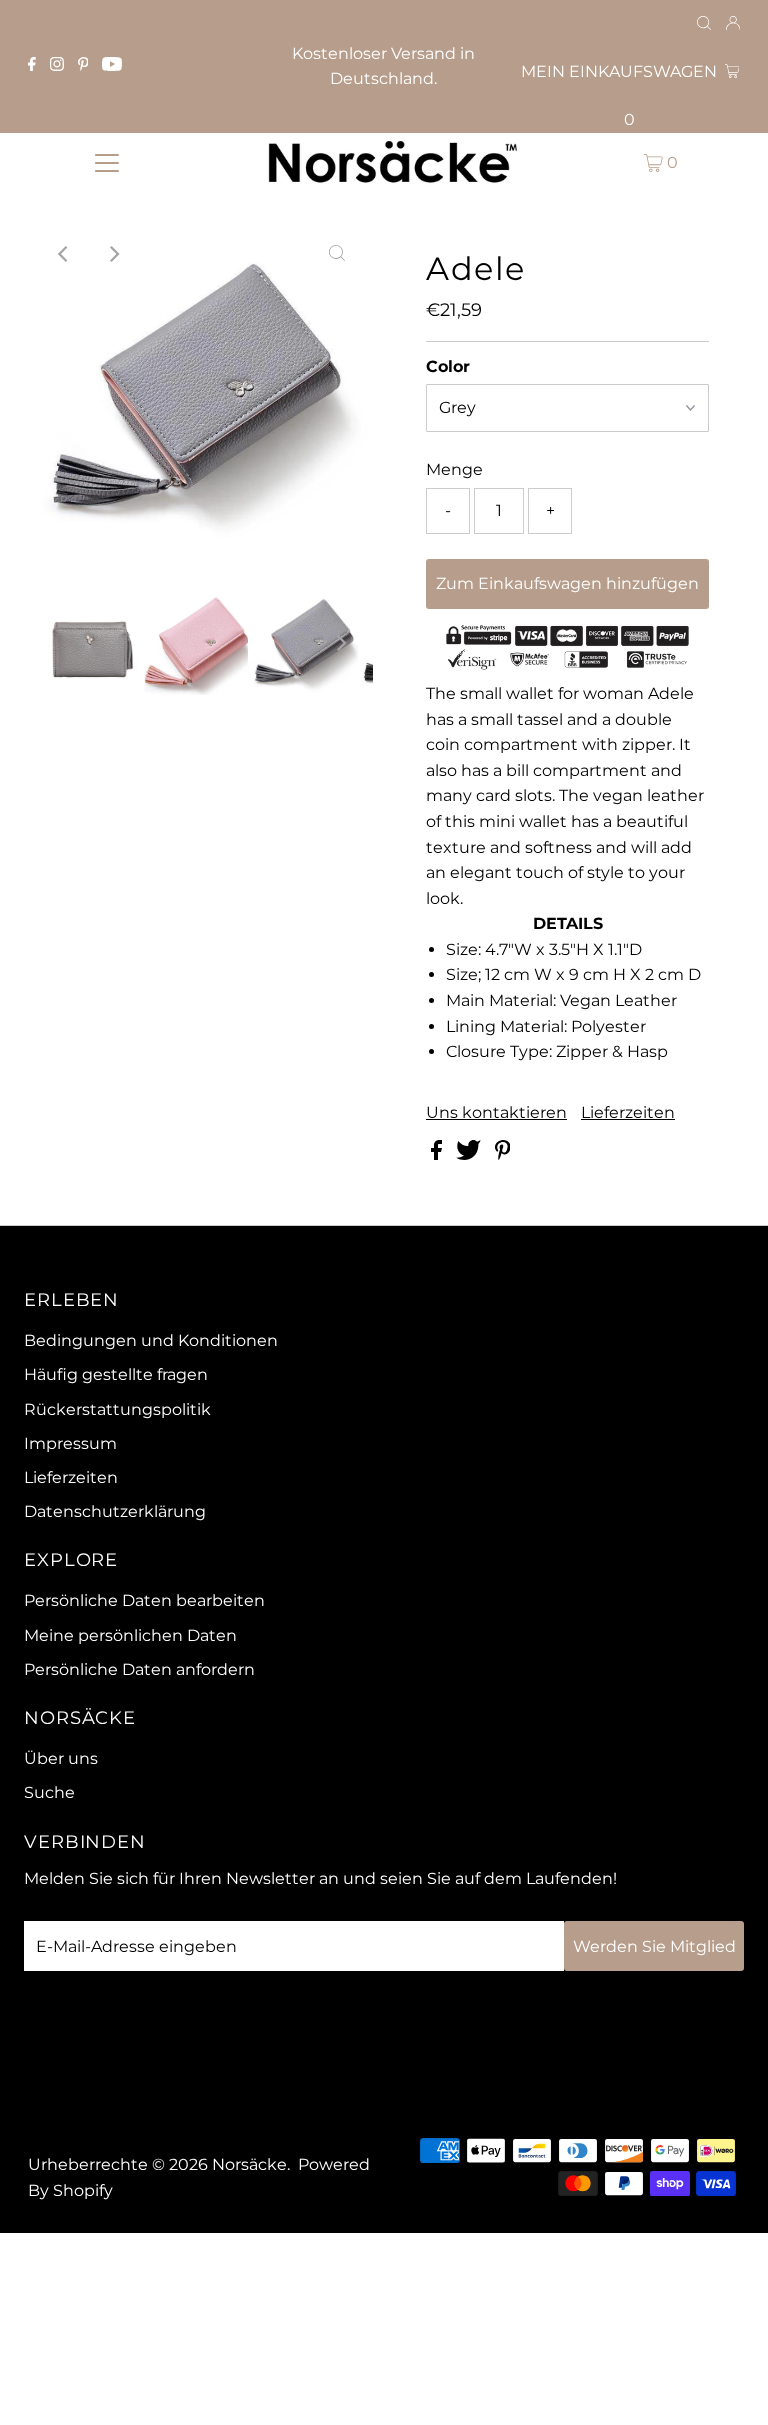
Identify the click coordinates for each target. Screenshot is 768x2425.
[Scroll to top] (728, 2385)
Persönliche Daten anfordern (139, 1669)
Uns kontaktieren (496, 1113)
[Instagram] (57, 66)
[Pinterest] (83, 66)
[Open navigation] (107, 162)
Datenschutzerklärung (115, 1511)
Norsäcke (249, 2164)
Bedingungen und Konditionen (151, 1340)
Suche (49, 1792)
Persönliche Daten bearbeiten (144, 1600)
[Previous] (64, 254)
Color (448, 366)
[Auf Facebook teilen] (438, 1154)
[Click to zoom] (337, 254)
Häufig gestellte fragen (116, 1374)
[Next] (113, 254)
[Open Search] (704, 24)
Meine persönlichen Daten (130, 1635)
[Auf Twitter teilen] (470, 1154)
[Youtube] (112, 66)
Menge (454, 469)
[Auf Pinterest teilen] (503, 1154)
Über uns (61, 1758)
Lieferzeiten (628, 1113)
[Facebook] (32, 66)
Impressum (70, 1443)
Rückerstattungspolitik (117, 1409)
